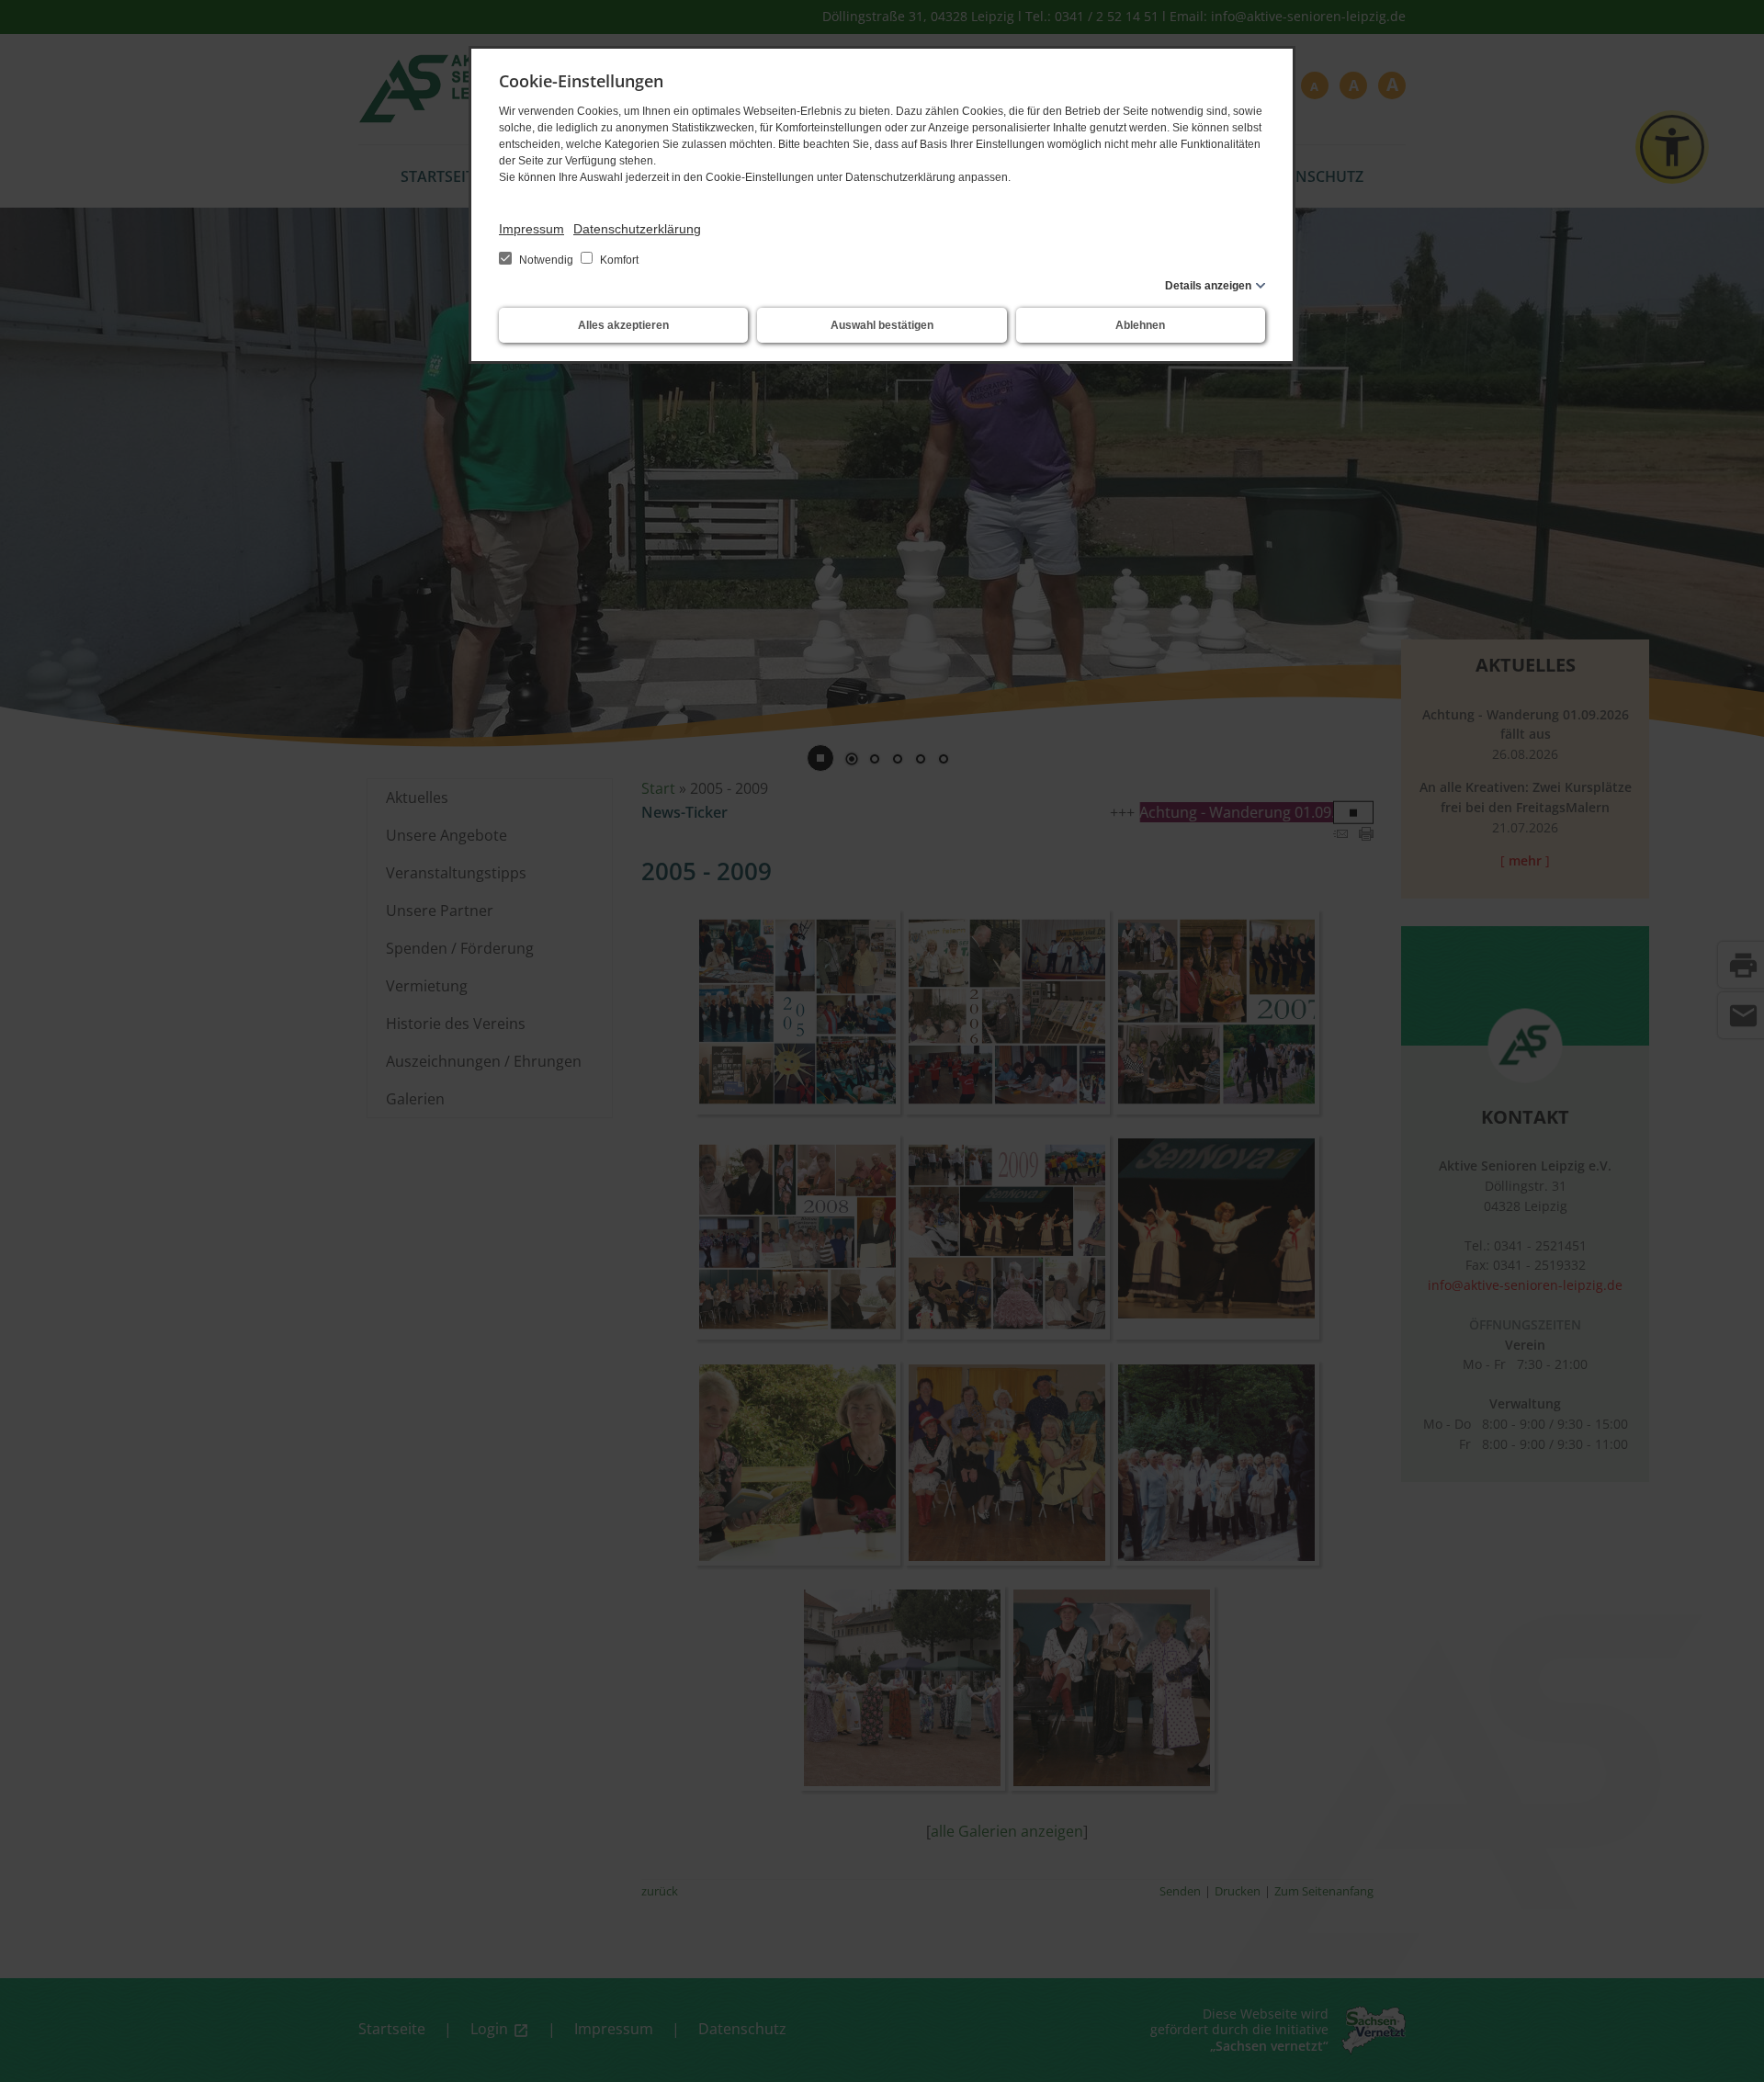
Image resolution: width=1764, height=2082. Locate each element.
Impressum (531, 229)
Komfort (618, 260)
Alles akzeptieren (623, 325)
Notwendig (546, 260)
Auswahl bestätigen (882, 325)
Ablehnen (1140, 325)
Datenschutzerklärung (637, 229)
